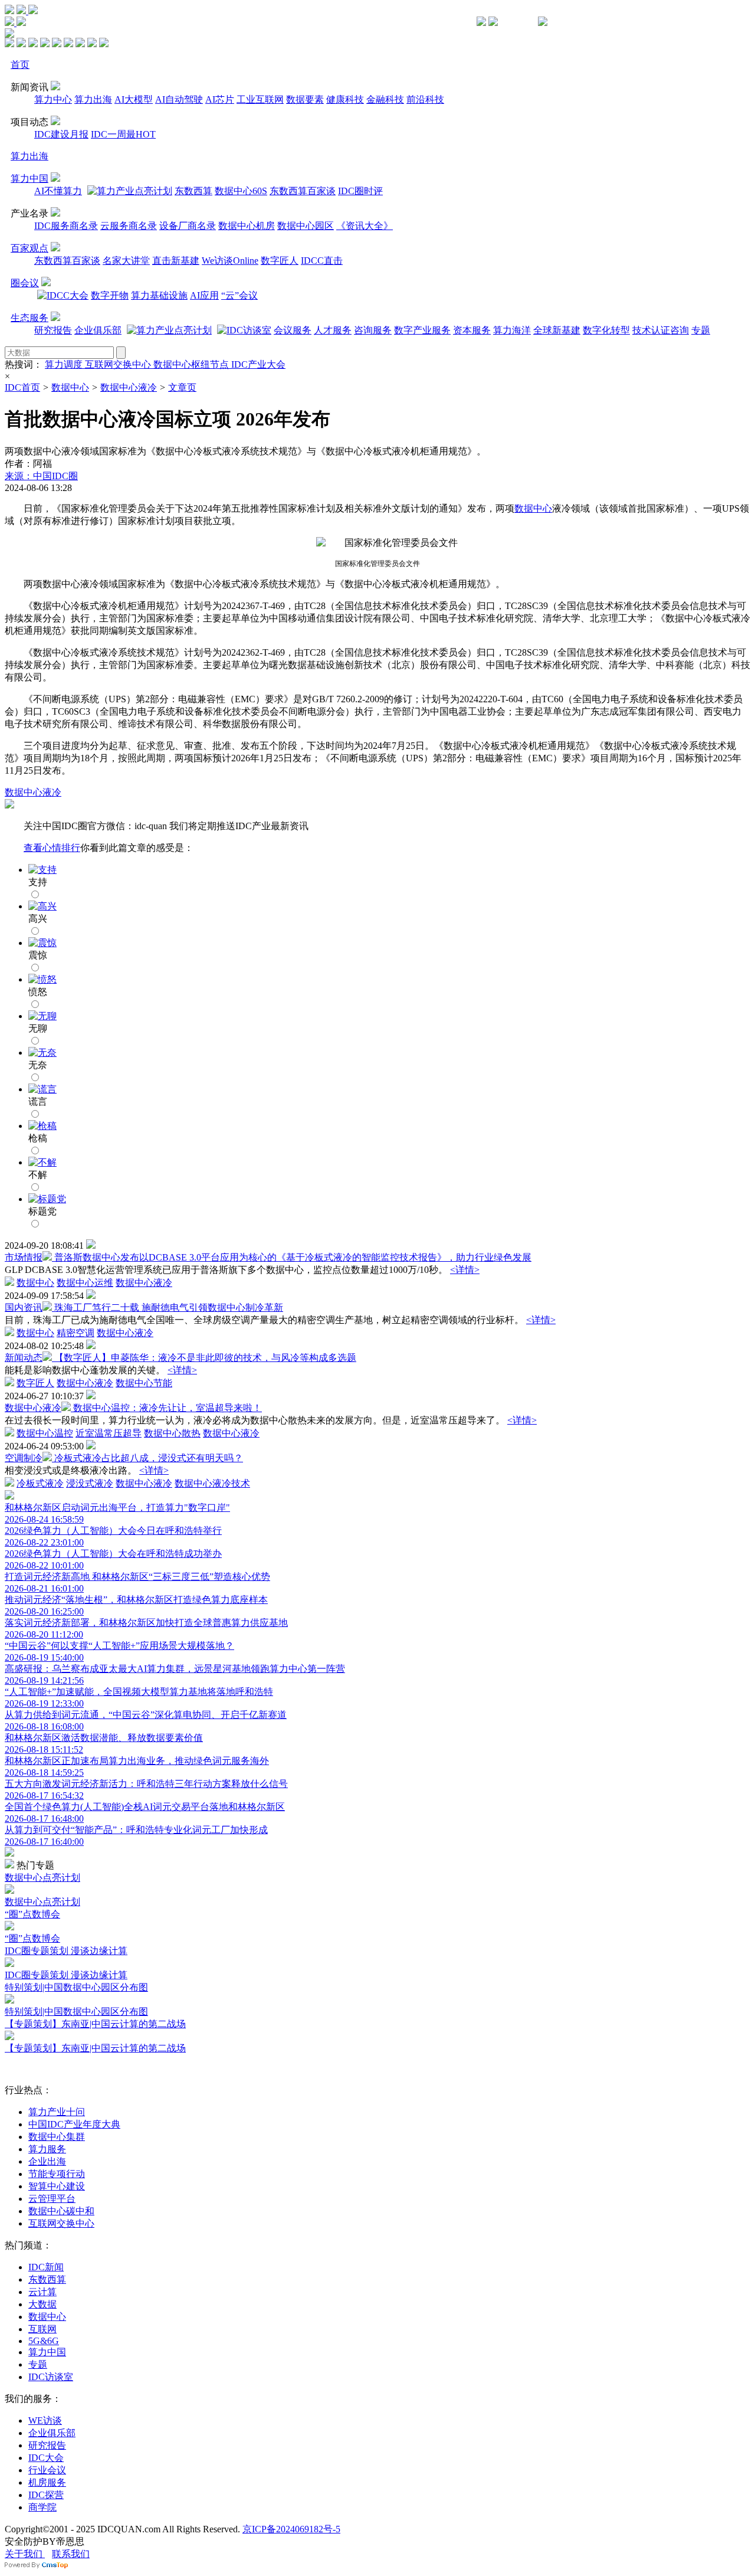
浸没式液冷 (90, 1483)
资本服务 (472, 330)
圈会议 (25, 283)
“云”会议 (239, 295)
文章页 (182, 387)
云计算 (42, 2292)
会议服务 (293, 330)
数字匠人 (280, 261)
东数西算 (193, 191)
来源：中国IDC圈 (41, 476)
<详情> (465, 1270)
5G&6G (44, 2341)
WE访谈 (45, 2420)
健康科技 (345, 99)
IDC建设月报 (61, 134)
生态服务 (29, 318)
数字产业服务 (422, 330)
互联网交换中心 (119, 364)
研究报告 (53, 330)
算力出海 (93, 99)
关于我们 (25, 2554)
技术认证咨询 (661, 330)
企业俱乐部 (98, 330)
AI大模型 (134, 99)
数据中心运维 (85, 1283)
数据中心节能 (144, 1383)
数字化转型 (606, 330)
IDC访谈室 (51, 2377)
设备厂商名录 (188, 226)
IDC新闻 (46, 2267)
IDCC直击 (322, 261)
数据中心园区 (306, 226)
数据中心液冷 (129, 387)
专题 (701, 330)
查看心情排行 (52, 848)
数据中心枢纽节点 (192, 364)
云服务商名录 (129, 226)
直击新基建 (176, 261)
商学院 (42, 2507)
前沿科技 (425, 99)
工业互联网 (260, 99)
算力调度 (65, 364)
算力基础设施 (159, 295)
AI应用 (204, 295)
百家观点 (29, 248)
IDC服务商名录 (66, 226)
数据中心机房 (247, 226)
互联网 (42, 2329)
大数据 (42, 2304)
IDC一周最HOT (123, 134)
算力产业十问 (57, 2112)
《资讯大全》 (365, 226)
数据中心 (70, 387)
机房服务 (47, 2482)
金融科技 (385, 99)
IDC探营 (46, 2495)
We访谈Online (230, 261)
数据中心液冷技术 (212, 1483)
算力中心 (53, 99)
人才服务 (333, 330)
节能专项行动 (57, 2174)
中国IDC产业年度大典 (74, 2124)
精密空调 (75, 1333)
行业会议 (47, 2470)
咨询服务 (373, 330)
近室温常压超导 (109, 1433)
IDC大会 (46, 2458)
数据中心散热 (172, 1433)
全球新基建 (557, 330)
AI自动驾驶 (179, 99)
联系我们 (71, 2554)
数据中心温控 (45, 1433)
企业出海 (47, 2161)
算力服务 (47, 2149)
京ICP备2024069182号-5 (291, 2529)
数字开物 (110, 295)
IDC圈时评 (360, 191)
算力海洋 (512, 330)
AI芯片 (220, 99)
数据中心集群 (57, 2137)
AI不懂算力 (58, 191)
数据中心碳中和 (61, 2211)
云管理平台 (52, 2199)
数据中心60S (241, 191)
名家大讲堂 (126, 261)
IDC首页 (22, 387)
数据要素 (305, 99)
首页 (20, 65)
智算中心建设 (57, 2186)
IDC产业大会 (258, 364)
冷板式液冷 (40, 1483)
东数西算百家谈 (303, 191)
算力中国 (29, 179)
